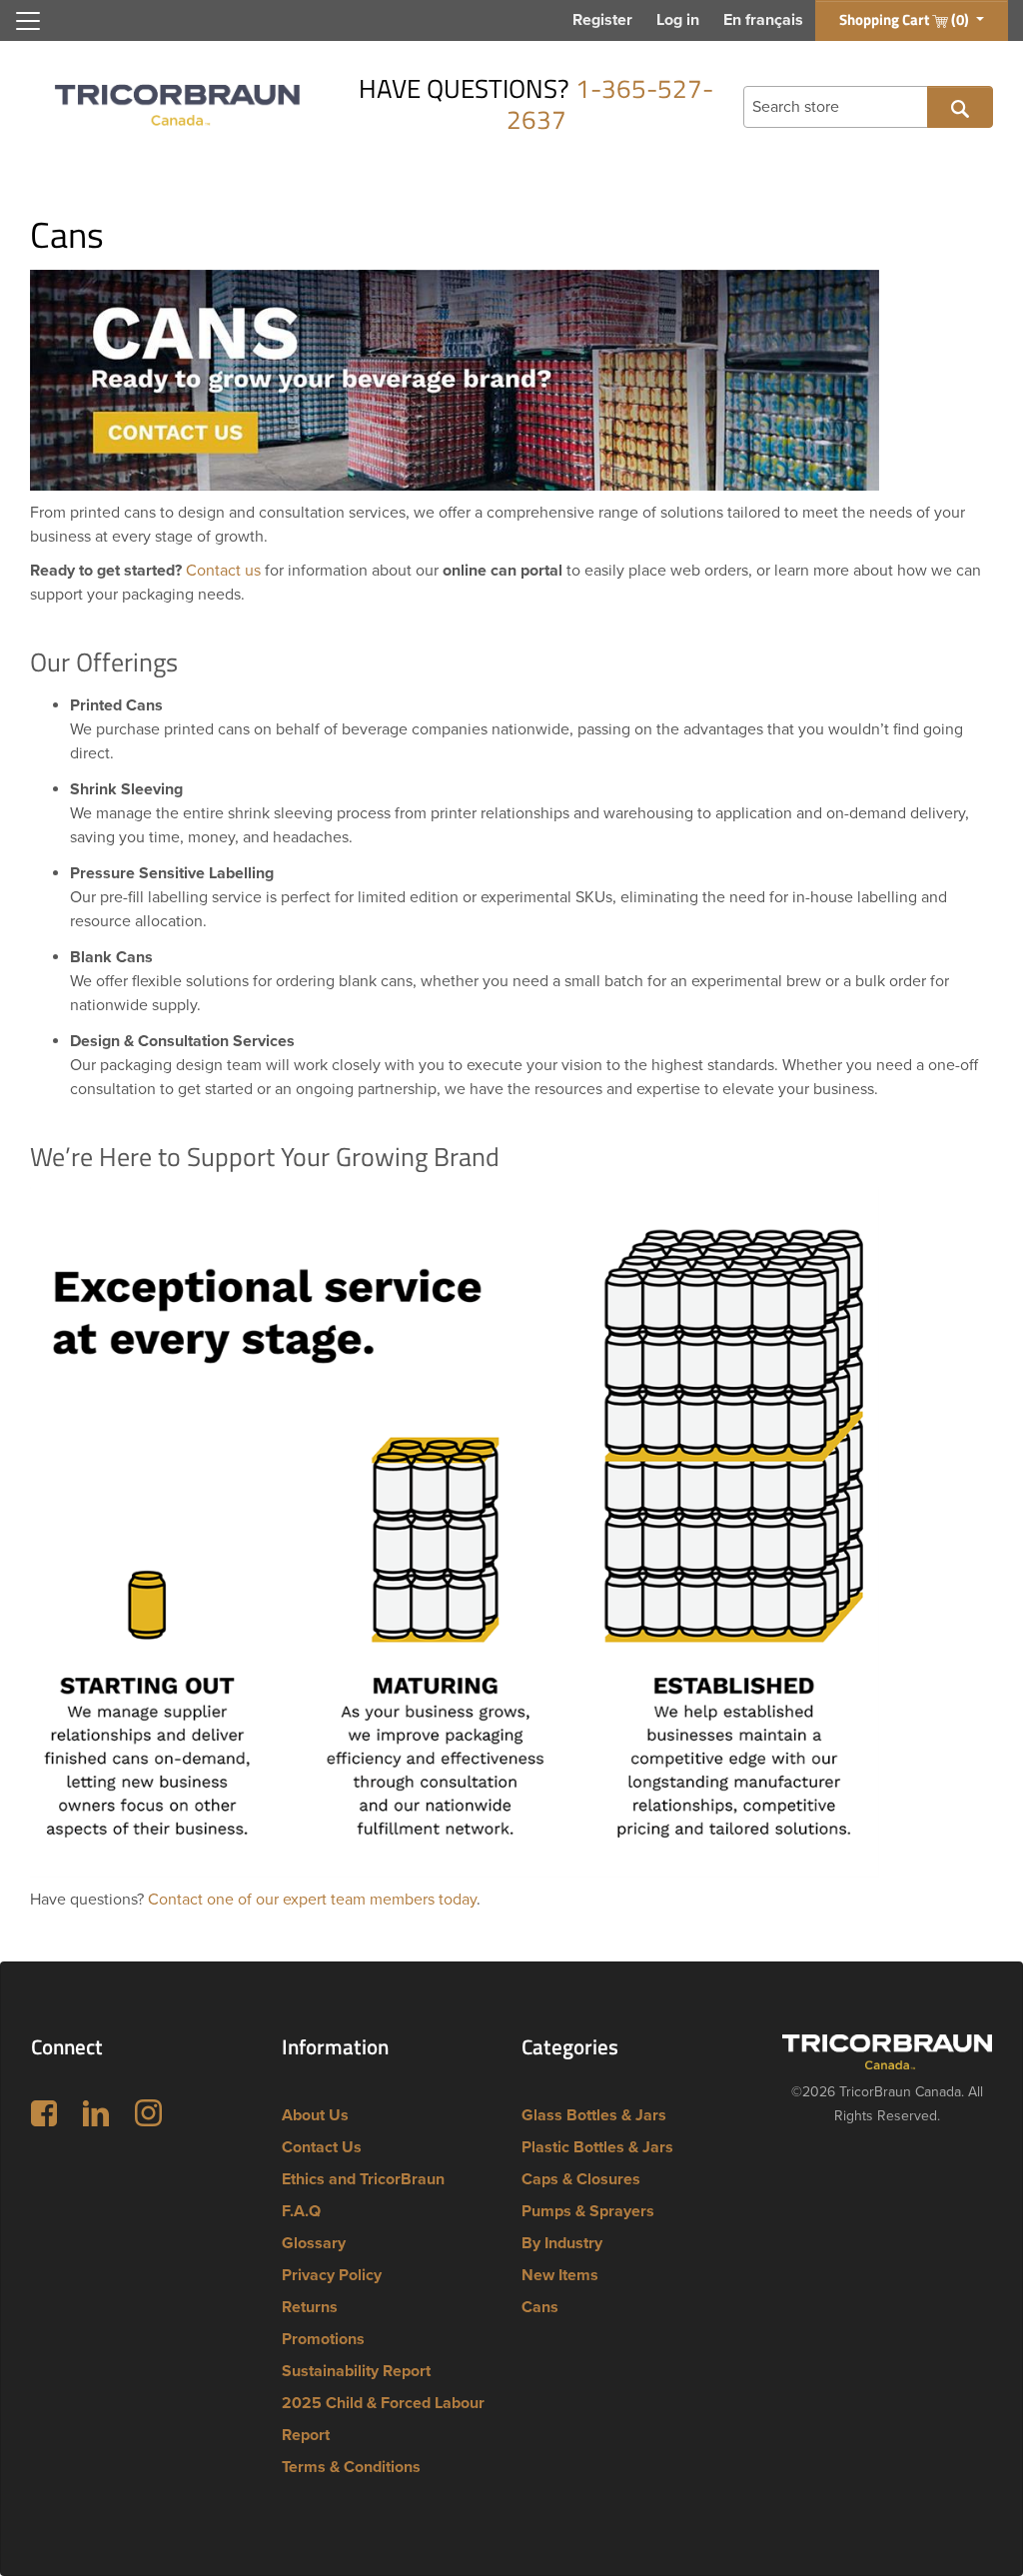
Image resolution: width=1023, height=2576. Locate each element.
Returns (310, 2307)
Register (602, 20)
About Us (315, 2115)
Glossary (314, 2243)
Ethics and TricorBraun (363, 2179)
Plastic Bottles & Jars (597, 2147)
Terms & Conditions (351, 2467)
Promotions (323, 2339)
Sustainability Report (356, 2371)
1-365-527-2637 (610, 104)
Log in (678, 20)
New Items (560, 2275)
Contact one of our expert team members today (312, 1900)
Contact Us (322, 2147)
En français (763, 20)
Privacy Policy (332, 2275)
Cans (540, 2307)
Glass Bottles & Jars (594, 2115)
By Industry (562, 2243)
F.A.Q (301, 2211)
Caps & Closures (581, 2179)
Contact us (223, 571)
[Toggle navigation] (28, 21)
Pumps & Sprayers (588, 2211)
